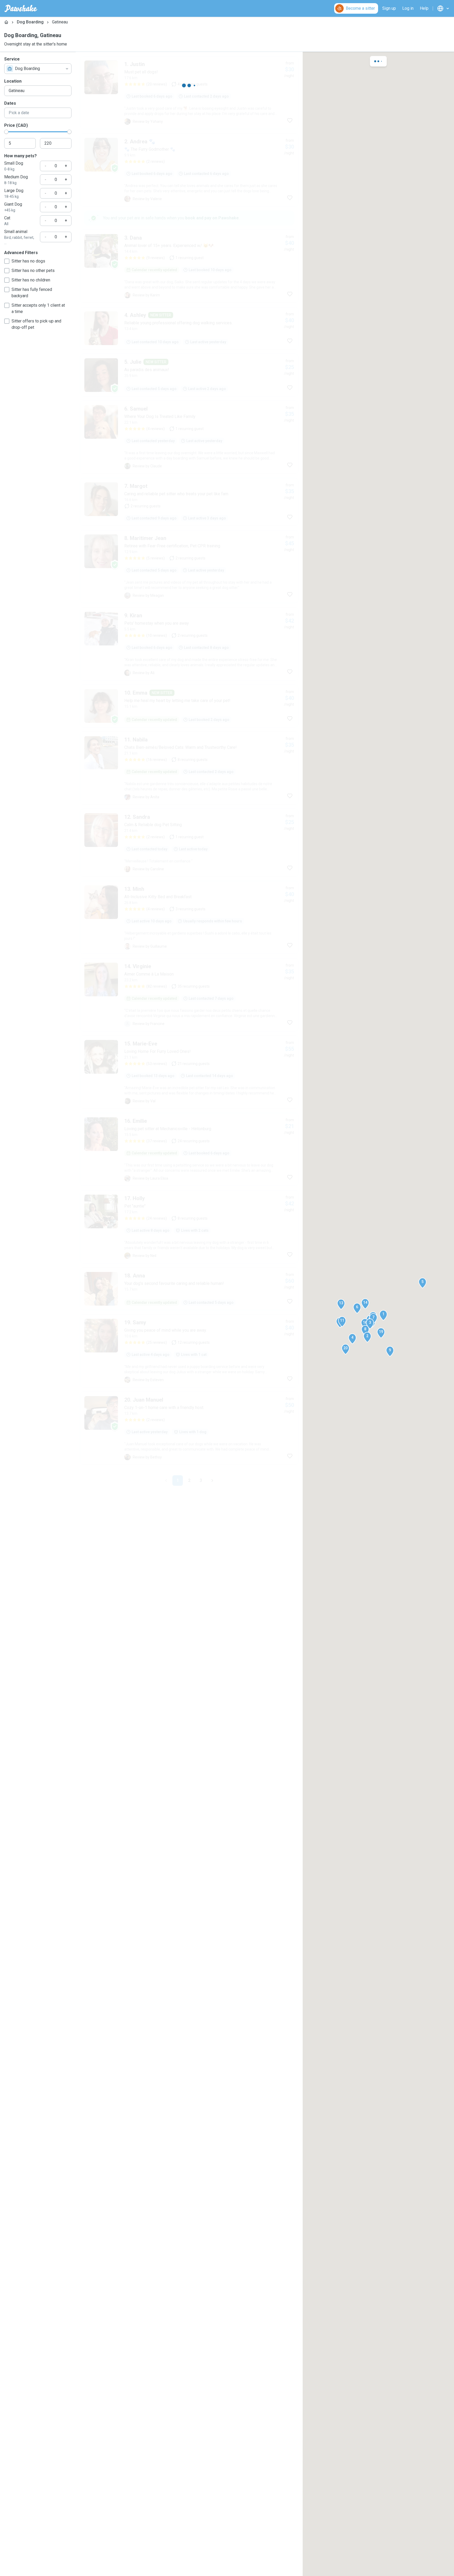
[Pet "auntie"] (189, 1227)
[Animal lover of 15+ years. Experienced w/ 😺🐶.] (189, 266)
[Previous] (166, 1481)
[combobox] (38, 69)
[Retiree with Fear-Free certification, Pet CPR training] (189, 567)
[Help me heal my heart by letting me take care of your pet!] (189, 706)
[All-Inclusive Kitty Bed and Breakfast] (189, 917)
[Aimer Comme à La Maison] (189, 995)
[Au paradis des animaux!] (189, 375)
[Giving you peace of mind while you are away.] (189, 1351)
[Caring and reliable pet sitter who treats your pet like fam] (189, 502)
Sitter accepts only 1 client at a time (38, 308)
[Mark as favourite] (290, 120)
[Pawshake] (21, 8)
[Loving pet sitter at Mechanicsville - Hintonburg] (189, 1149)
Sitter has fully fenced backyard (32, 293)
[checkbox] (7, 261)
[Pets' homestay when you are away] (189, 644)
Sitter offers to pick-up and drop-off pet (36, 324)
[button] (383, 1315)
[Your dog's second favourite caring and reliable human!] (189, 1289)
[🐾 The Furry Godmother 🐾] (189, 170)
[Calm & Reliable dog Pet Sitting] (189, 843)
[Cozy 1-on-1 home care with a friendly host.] (189, 1428)
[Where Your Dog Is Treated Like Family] (189, 437)
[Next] (212, 1481)
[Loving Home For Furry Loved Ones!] (189, 1072)
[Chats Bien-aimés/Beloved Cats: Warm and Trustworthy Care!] (189, 768)
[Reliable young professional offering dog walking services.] (189, 328)
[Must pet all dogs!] (189, 93)
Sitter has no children (31, 280)
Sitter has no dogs (28, 261)
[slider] (6, 132)
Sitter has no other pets (33, 271)
